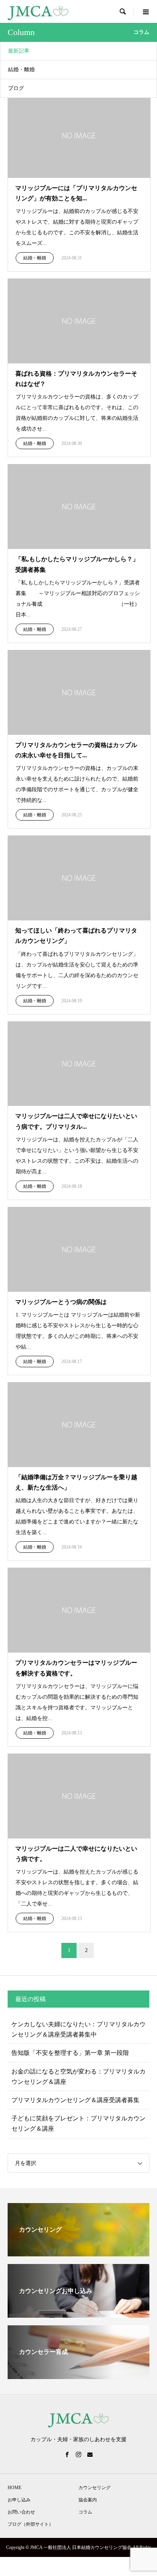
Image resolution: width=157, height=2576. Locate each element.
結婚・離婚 (21, 70)
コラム (85, 2512)
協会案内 (88, 2500)
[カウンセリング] (78, 2253)
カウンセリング (95, 2488)
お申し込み (19, 2500)
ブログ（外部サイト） (30, 2524)
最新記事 (19, 51)
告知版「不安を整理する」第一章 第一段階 (70, 2053)
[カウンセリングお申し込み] (78, 2314)
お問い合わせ (21, 2512)
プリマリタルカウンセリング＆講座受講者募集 (75, 2100)
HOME (14, 2488)
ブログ (16, 88)
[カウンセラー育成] (78, 2376)
